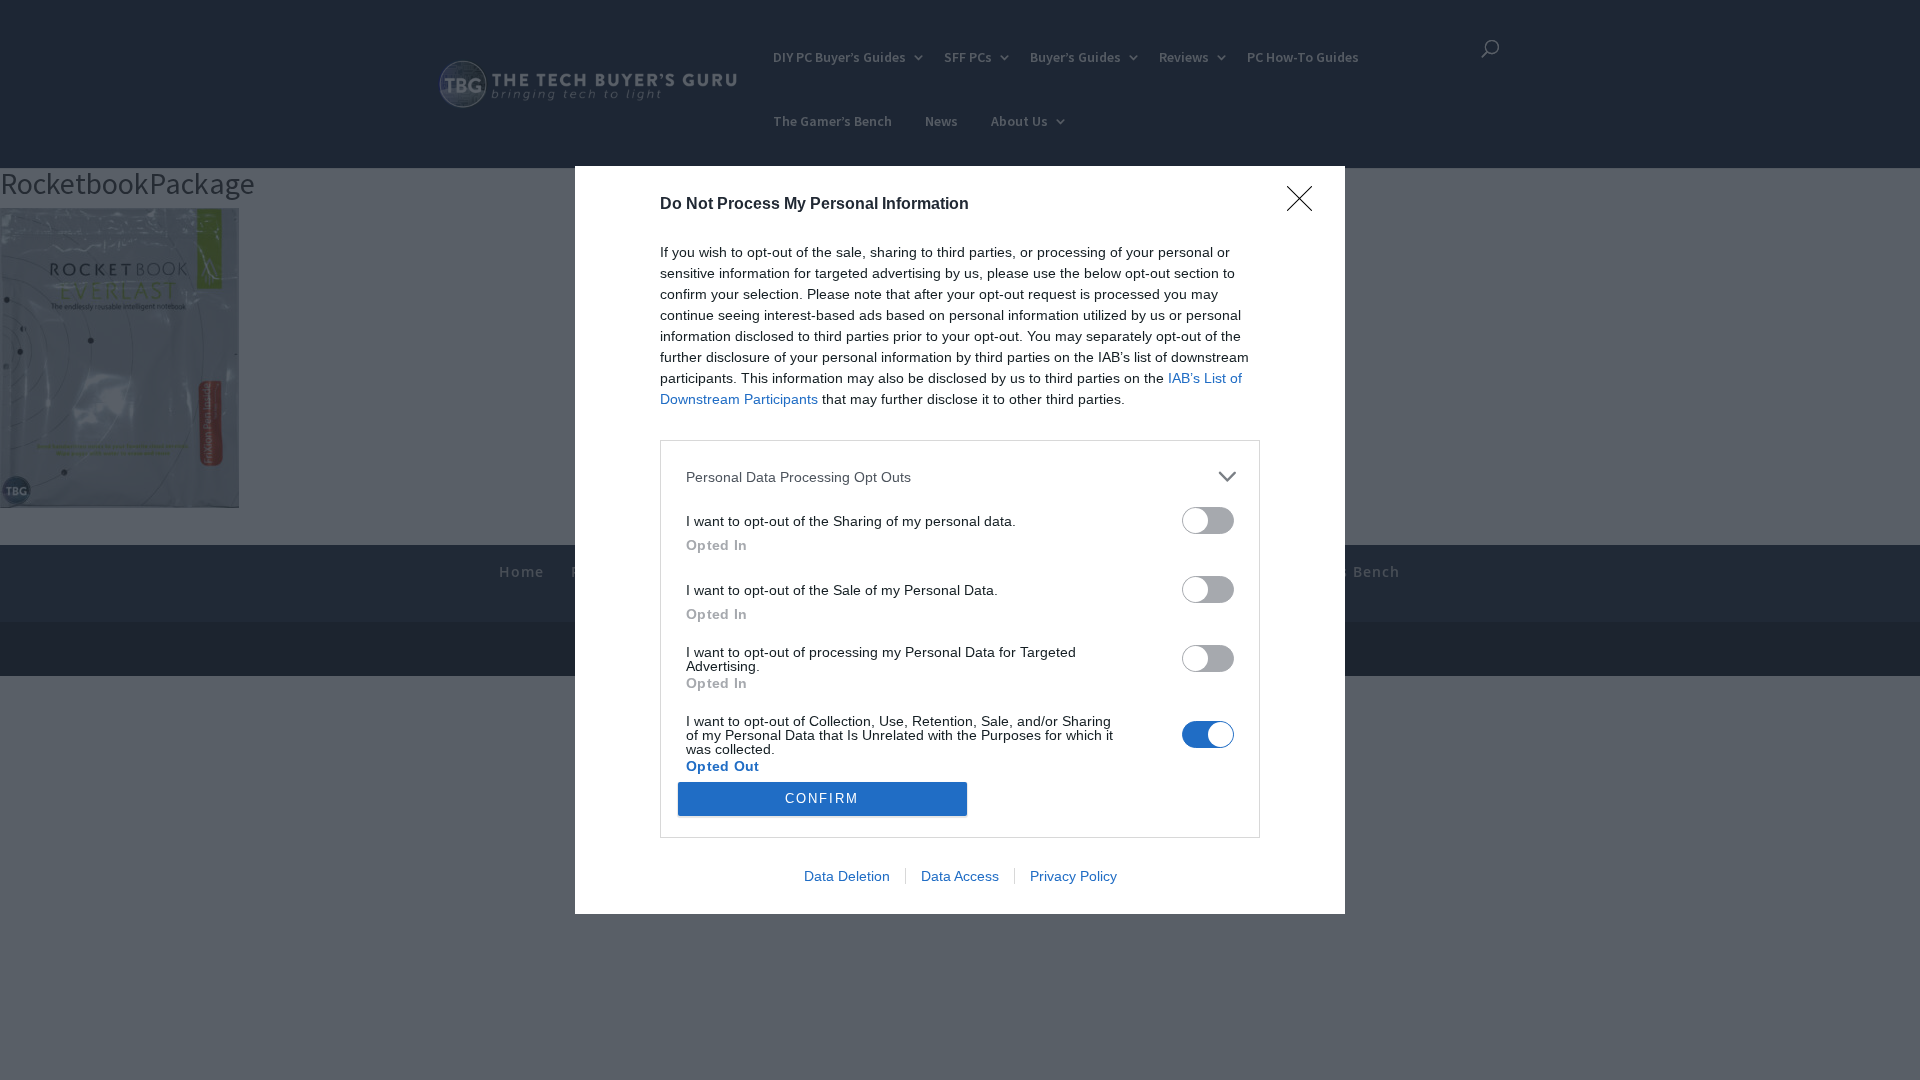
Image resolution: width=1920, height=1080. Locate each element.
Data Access (960, 876)
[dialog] (960, 540)
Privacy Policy (1073, 876)
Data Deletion (847, 876)
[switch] (1208, 520)
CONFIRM (822, 798)
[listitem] (960, 476)
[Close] (1306, 205)
